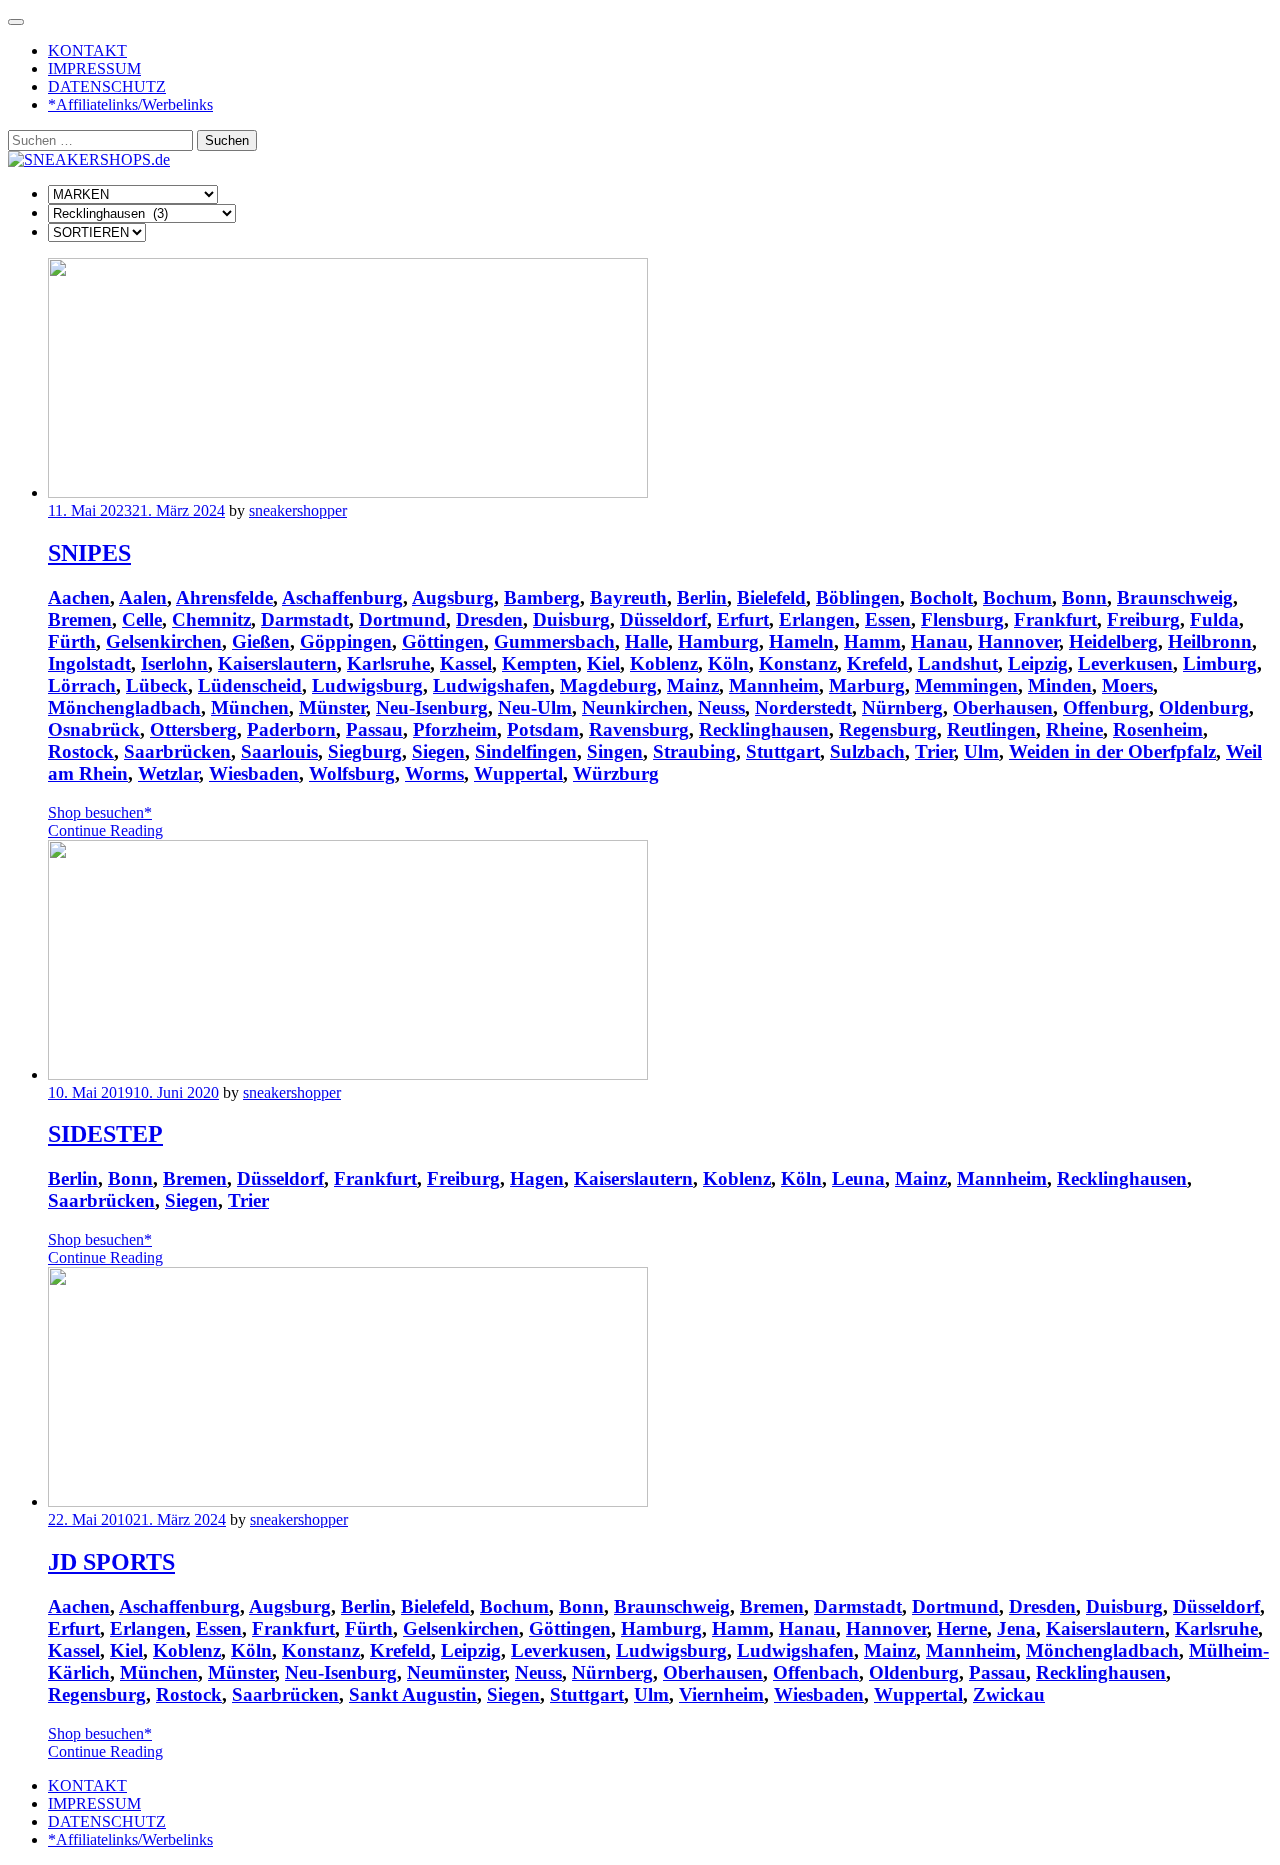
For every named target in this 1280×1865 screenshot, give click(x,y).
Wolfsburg (352, 773)
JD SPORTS (111, 1562)
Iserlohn (174, 663)
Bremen (80, 619)
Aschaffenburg (342, 597)
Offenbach (816, 1672)
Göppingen (346, 641)
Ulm (981, 751)
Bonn (1084, 597)
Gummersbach (554, 641)
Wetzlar (168, 773)
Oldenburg (1204, 707)
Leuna (858, 1178)
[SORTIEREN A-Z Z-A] (97, 231)
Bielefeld (771, 597)
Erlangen (817, 619)
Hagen (537, 1178)
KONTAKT (87, 50)
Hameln (801, 641)
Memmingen (966, 685)
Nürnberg (902, 707)
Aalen (143, 597)
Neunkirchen (635, 707)
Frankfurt (1055, 619)
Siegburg (365, 751)
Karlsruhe (388, 663)
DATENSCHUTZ (107, 86)
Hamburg (718, 641)
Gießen (261, 641)
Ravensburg (639, 729)
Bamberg (542, 597)
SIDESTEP (105, 1134)
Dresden (489, 619)
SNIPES (89, 553)
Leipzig (1038, 663)
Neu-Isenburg (432, 707)
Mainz (693, 685)
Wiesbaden (254, 773)
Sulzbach (867, 751)
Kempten (539, 663)
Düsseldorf (663, 619)
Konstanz (798, 663)
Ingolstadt (89, 663)
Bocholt (941, 597)
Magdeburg (608, 685)
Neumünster (456, 1672)
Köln (728, 663)
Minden (1060, 685)
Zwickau (1009, 1694)
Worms (434, 773)
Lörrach (82, 685)
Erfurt (743, 619)
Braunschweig (1175, 597)
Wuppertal (518, 773)
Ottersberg (193, 729)
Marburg (867, 685)
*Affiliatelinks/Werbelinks (130, 104)
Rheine (1074, 729)
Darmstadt (305, 619)
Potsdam (543, 729)
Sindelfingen (526, 751)
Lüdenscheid (250, 685)
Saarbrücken (177, 751)
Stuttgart (783, 751)
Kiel (603, 663)
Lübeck (157, 685)
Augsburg (453, 597)
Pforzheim (455, 729)
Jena (1016, 1628)
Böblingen (858, 597)
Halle (646, 641)
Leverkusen (1125, 663)
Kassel (466, 663)
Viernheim (721, 1694)
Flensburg (962, 619)
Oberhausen (1003, 707)
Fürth (72, 641)
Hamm (872, 641)
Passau (374, 729)
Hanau (939, 641)
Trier (934, 751)
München (250, 707)
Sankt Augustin (413, 1694)
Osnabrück (94, 729)
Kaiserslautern (277, 663)
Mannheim (774, 685)
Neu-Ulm (535, 707)
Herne (962, 1628)
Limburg (1220, 663)
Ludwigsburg (367, 685)
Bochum (1017, 597)
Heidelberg (1113, 641)
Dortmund (402, 619)
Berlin (702, 597)
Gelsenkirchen (164, 641)
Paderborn (291, 729)
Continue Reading (105, 830)
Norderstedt (803, 707)
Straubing (694, 751)
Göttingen (443, 641)
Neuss (721, 707)
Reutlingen (991, 729)
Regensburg (888, 729)
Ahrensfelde (224, 597)
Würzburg (616, 773)
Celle (142, 619)
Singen (615, 751)
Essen (888, 619)
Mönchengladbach (124, 707)
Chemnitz (211, 619)
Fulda (1214, 619)
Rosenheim (1158, 729)
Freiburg (1143, 619)
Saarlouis (279, 751)
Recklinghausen (764, 729)
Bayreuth (628, 597)
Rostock (81, 751)
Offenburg (1106, 707)
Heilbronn (1210, 641)
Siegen (438, 751)
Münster (332, 707)
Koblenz (664, 663)
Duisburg (571, 619)
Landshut (958, 663)
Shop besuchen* (100, 812)
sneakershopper (298, 510)
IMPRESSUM (94, 68)
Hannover (1018, 641)
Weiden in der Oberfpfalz (1112, 751)
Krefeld (877, 663)
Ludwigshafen (491, 685)
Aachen (79, 597)
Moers (1127, 685)
